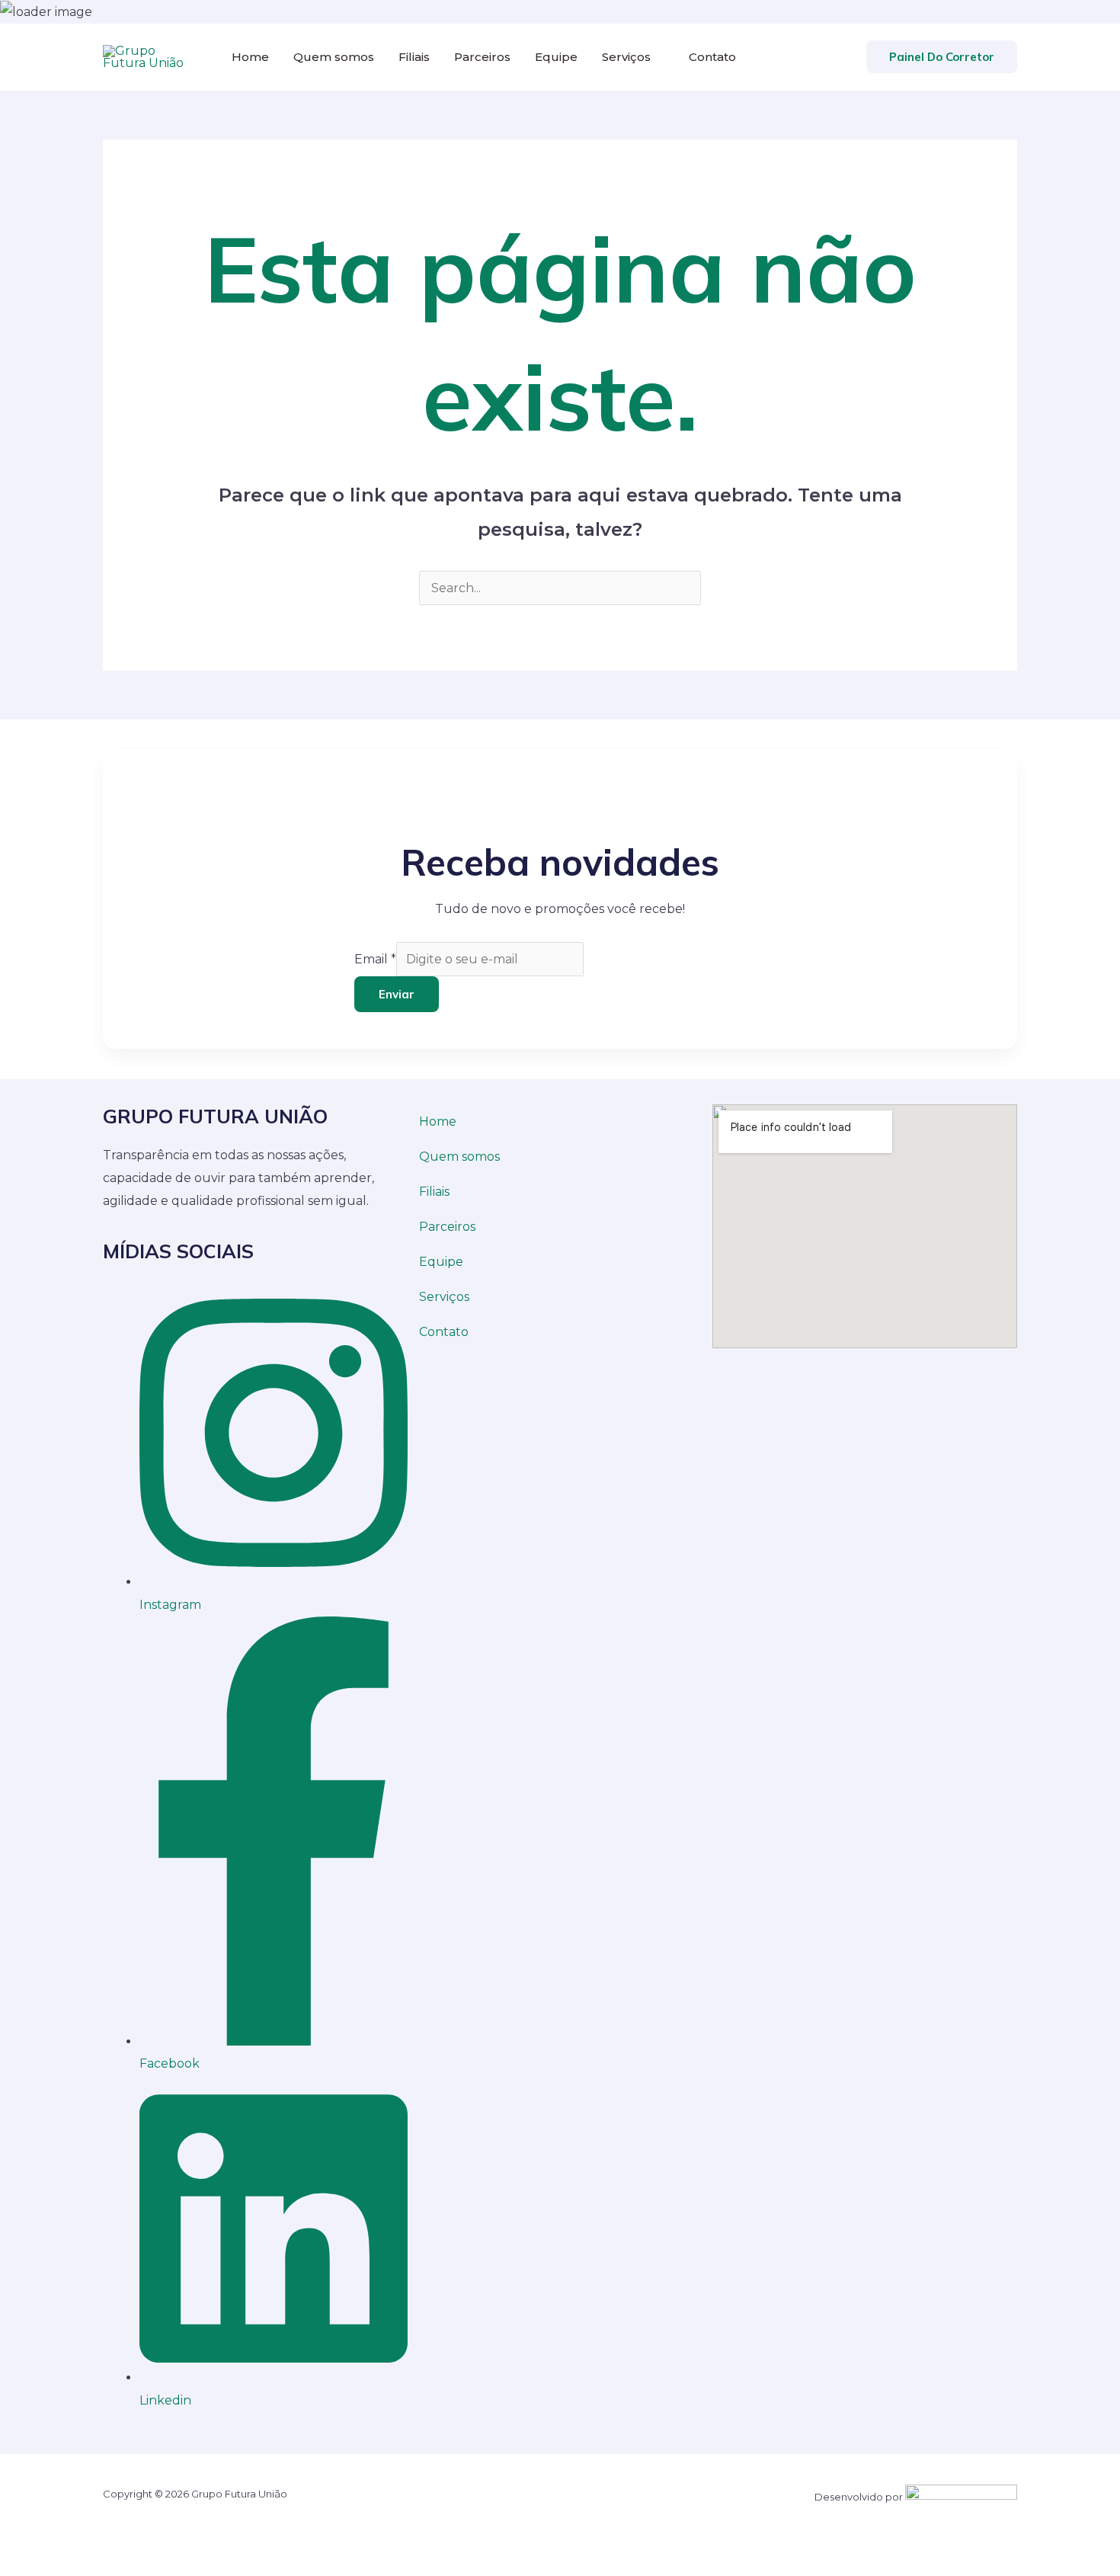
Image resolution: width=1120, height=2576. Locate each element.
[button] (942, 57)
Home (250, 57)
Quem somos (334, 57)
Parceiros (482, 57)
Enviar (397, 994)
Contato (712, 57)
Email (375, 959)
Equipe (556, 57)
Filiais (414, 57)
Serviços (626, 57)
